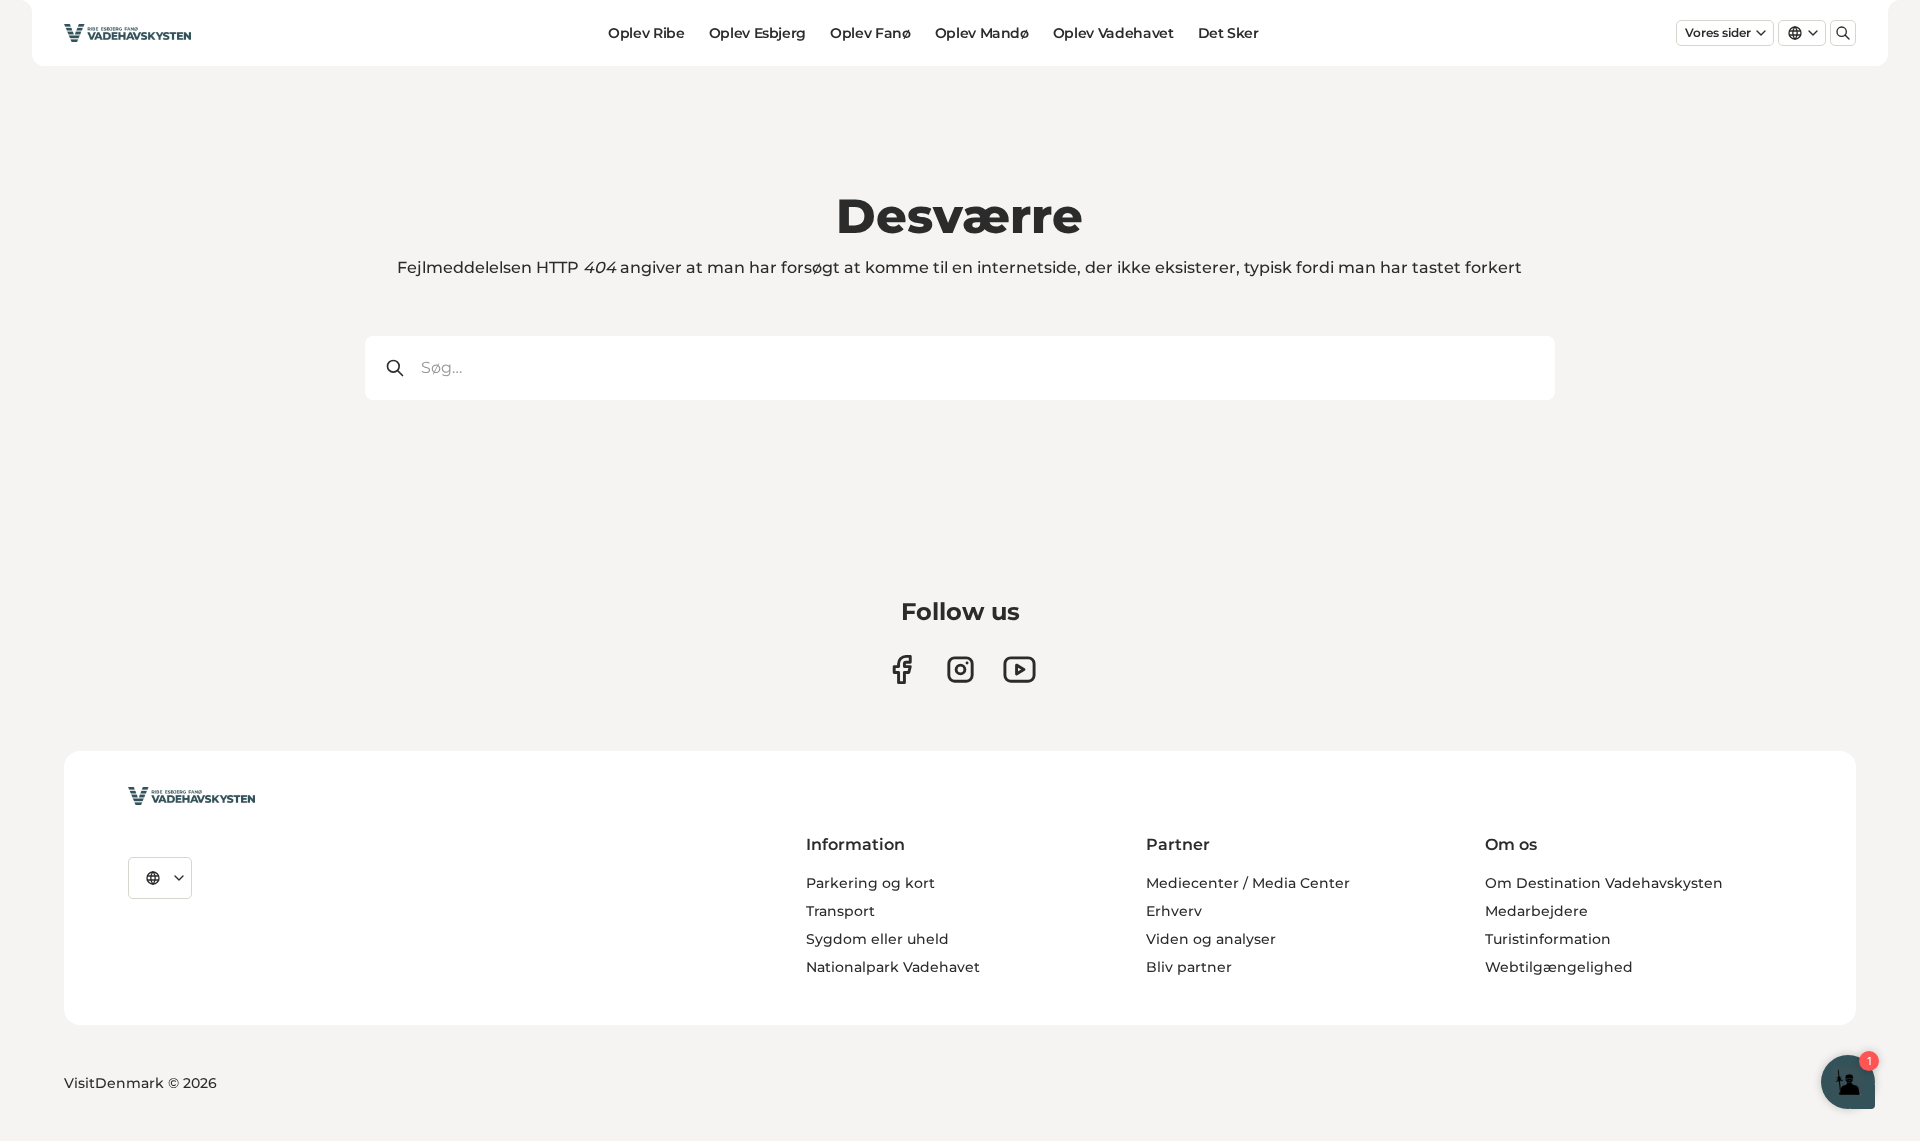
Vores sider (1718, 32)
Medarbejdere (1536, 911)
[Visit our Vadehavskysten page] (901, 669)
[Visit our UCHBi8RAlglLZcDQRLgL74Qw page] (1019, 669)
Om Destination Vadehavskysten (1604, 883)
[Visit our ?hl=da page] (960, 669)
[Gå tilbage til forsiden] (127, 33)
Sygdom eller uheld (877, 939)
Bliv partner (1189, 967)
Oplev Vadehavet (1113, 33)
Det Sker (1228, 33)
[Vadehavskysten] (191, 796)
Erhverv (1174, 911)
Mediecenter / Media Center (1248, 883)
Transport (840, 911)
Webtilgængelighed (1559, 967)
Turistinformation (1548, 939)
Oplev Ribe (646, 33)
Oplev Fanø (870, 33)
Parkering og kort (870, 883)
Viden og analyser (1211, 939)
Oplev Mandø (982, 33)
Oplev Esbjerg (757, 33)
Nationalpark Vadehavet (893, 967)
